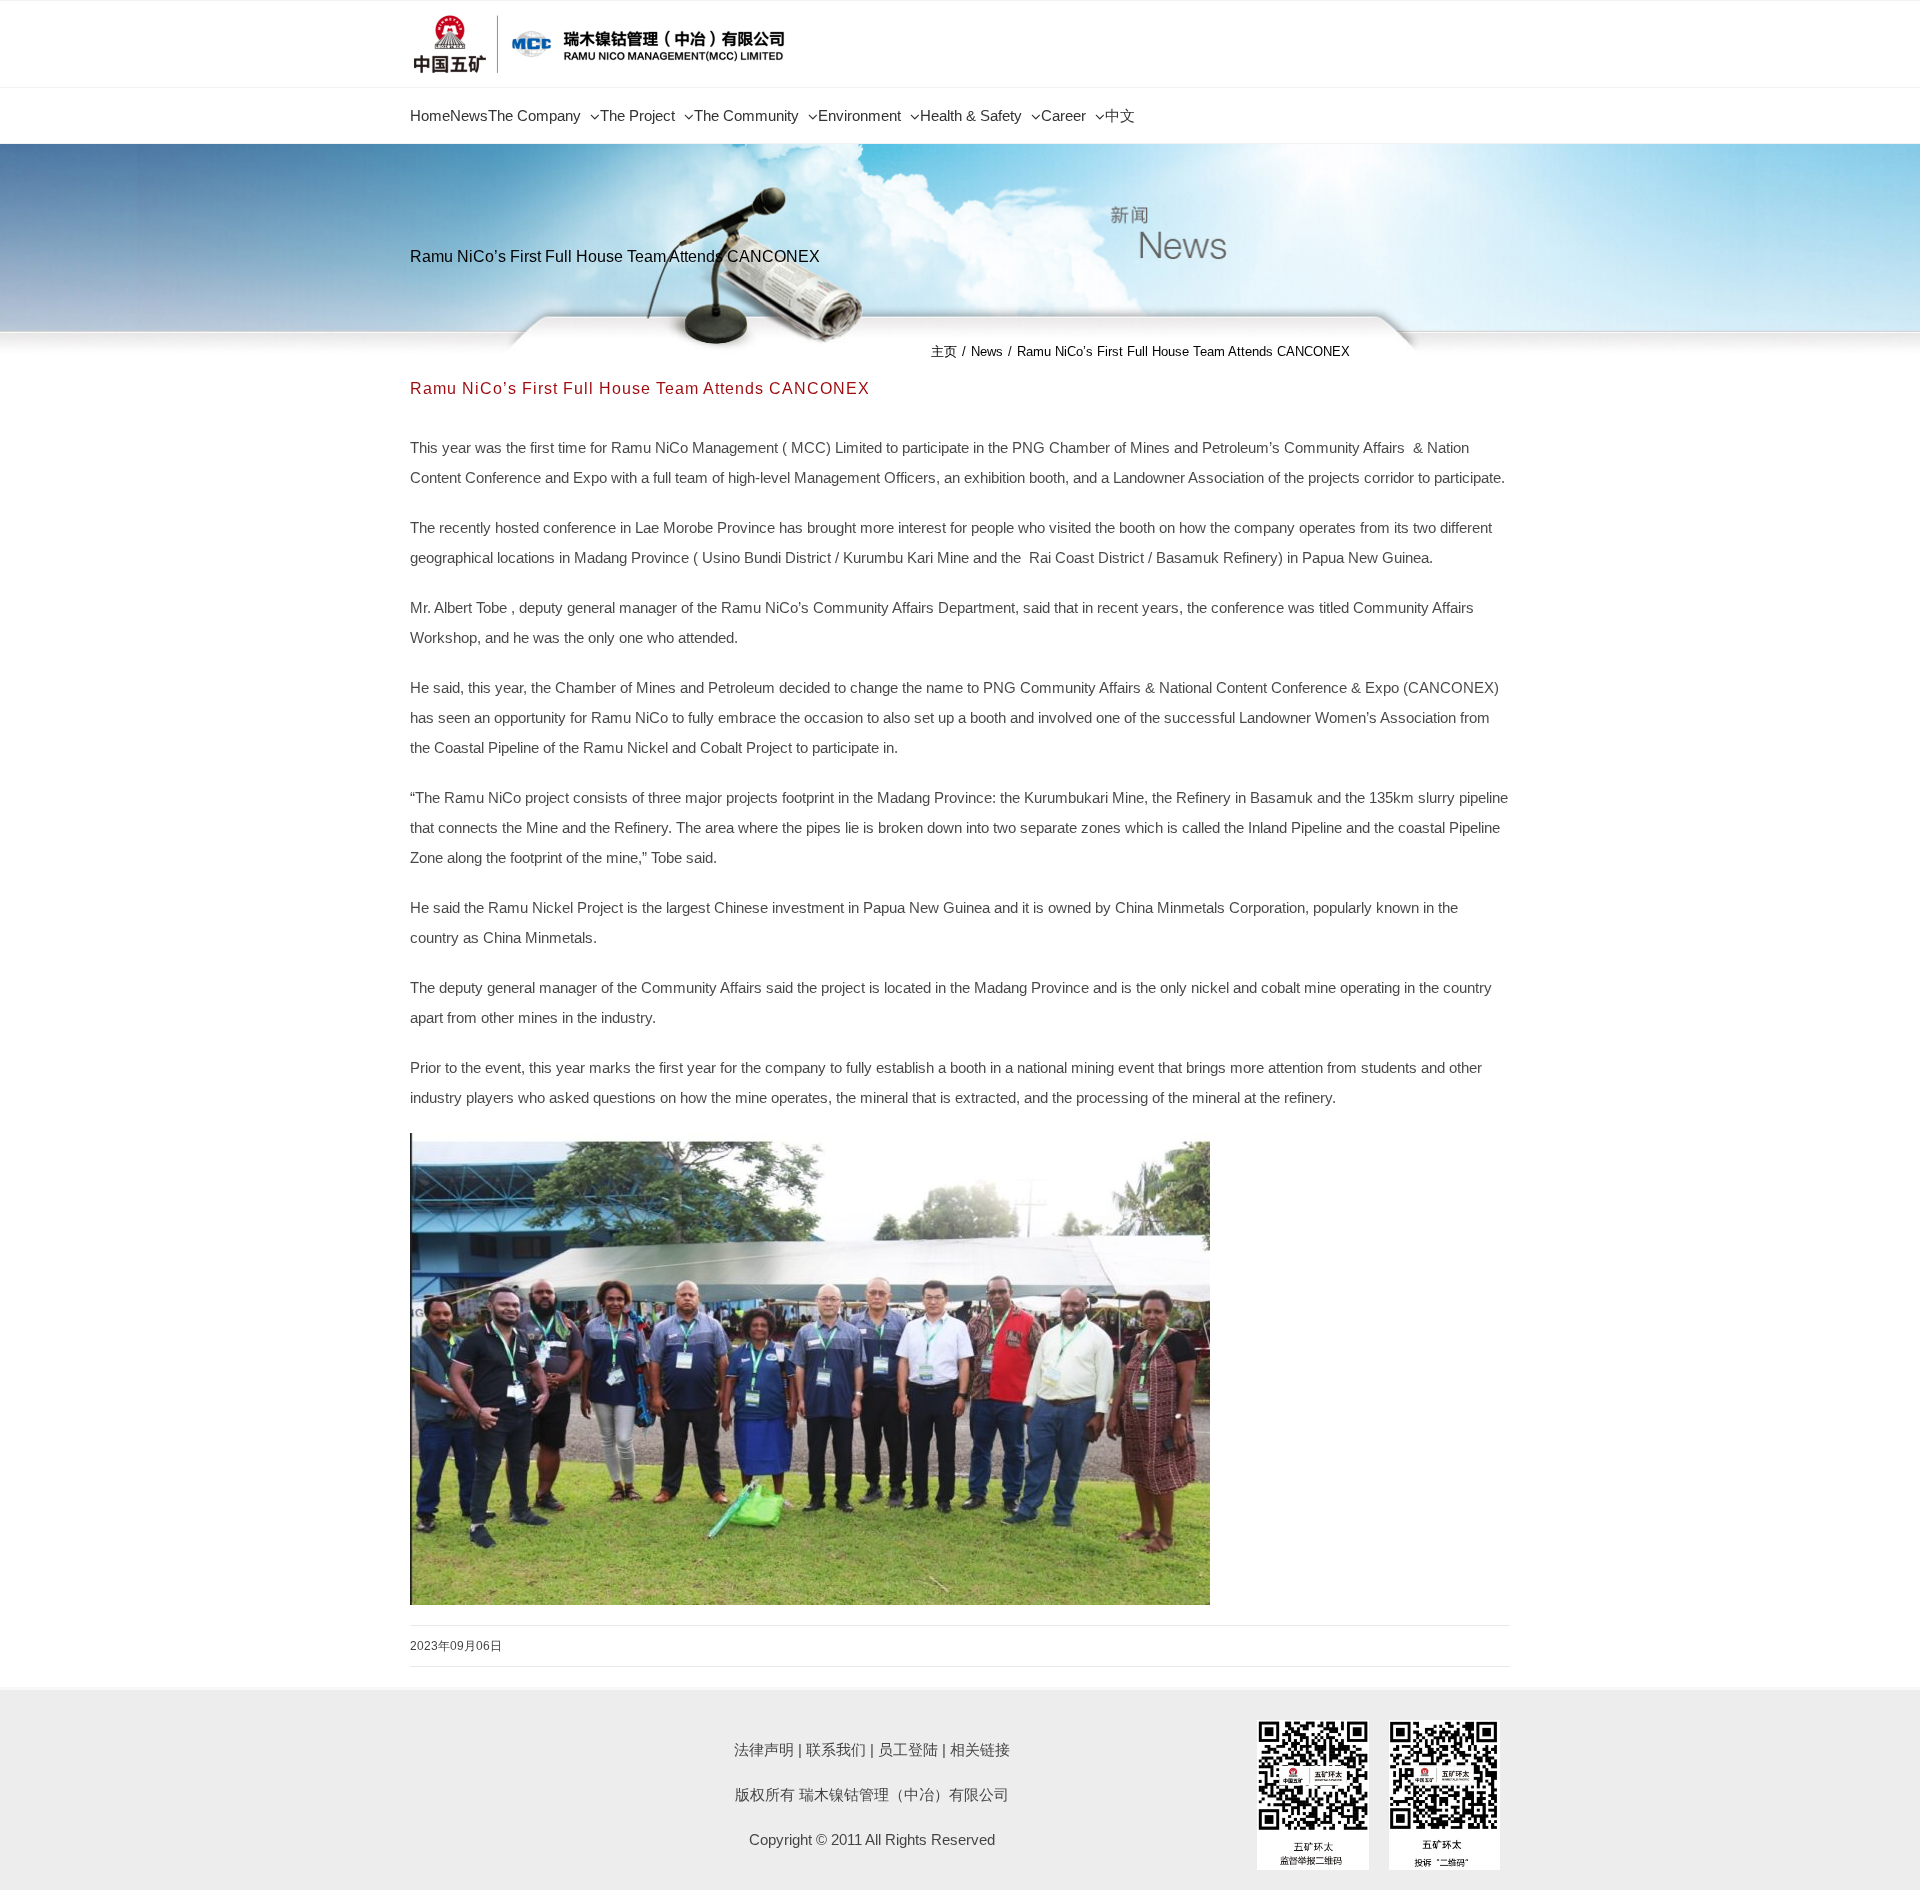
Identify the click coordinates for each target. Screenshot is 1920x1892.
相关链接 (980, 1749)
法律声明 (764, 1749)
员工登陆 (908, 1749)
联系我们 (836, 1749)
